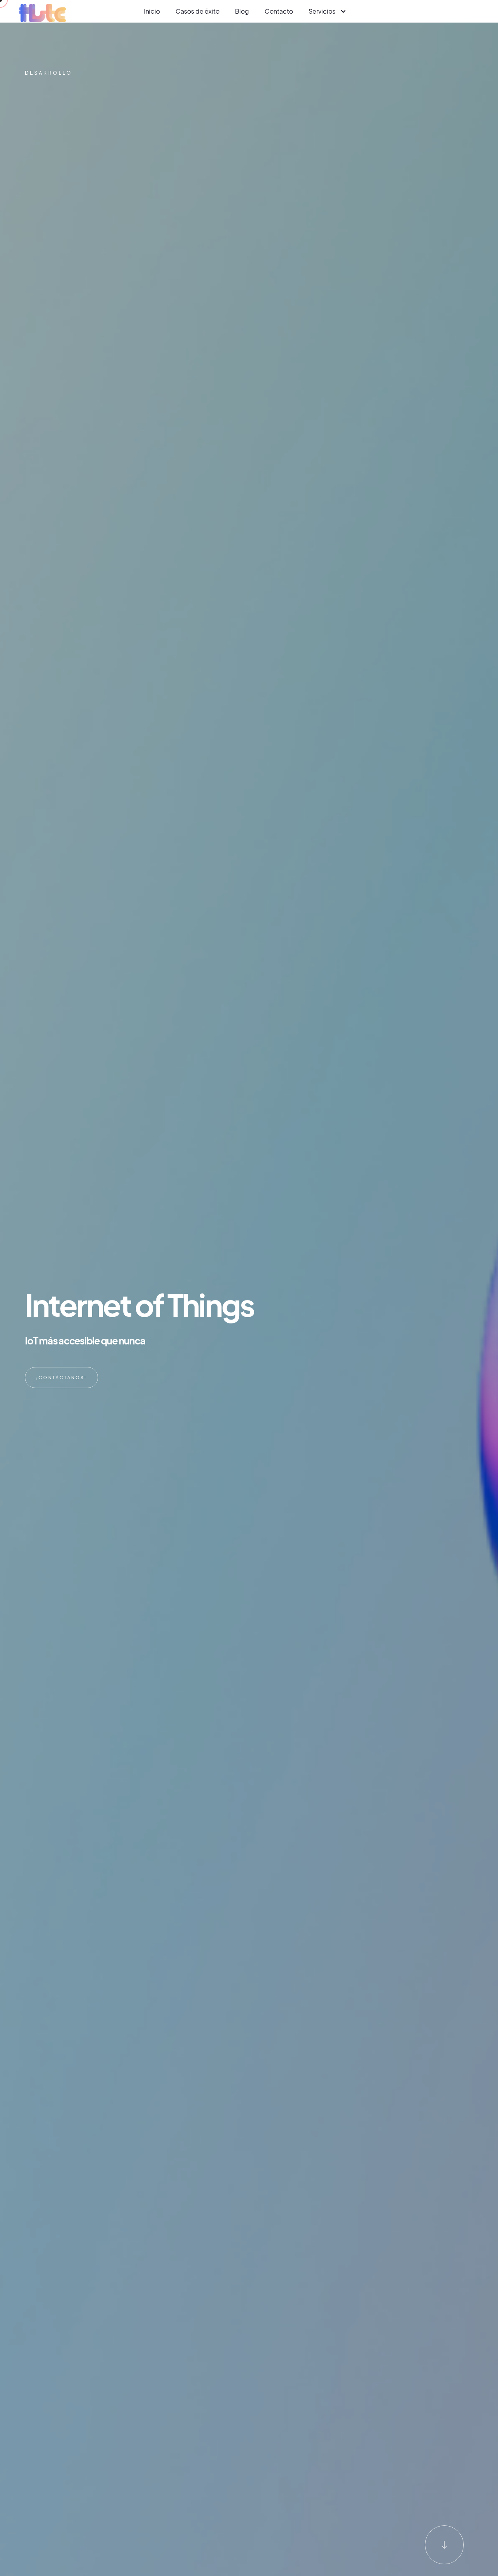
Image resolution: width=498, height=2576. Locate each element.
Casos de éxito (197, 11)
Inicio (152, 11)
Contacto (279, 11)
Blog (242, 11)
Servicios (322, 11)
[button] (327, 11)
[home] (42, 11)
